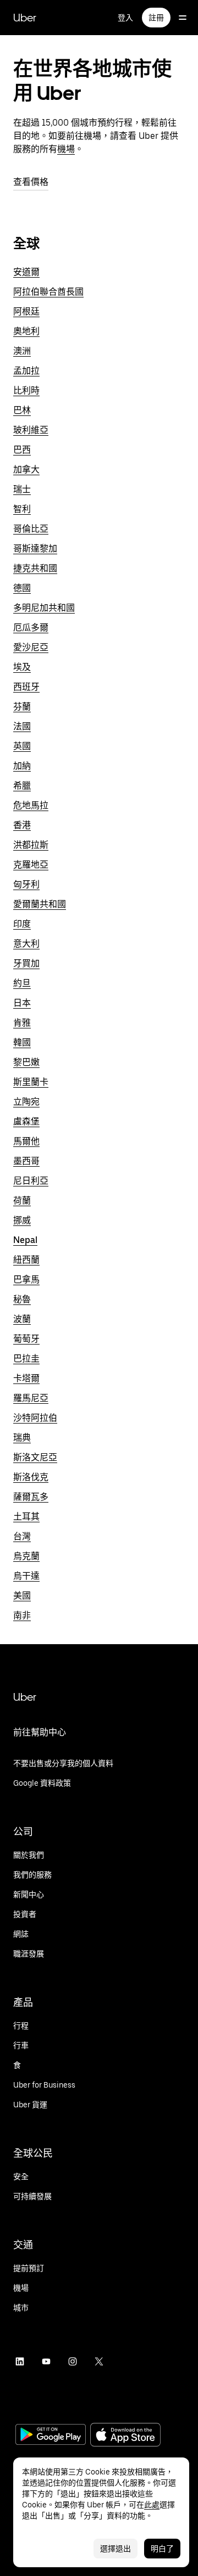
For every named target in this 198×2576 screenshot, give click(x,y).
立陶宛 (26, 1102)
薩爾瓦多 (31, 1497)
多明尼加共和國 (44, 608)
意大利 (26, 944)
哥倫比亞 (31, 529)
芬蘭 (22, 707)
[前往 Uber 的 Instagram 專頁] (73, 2361)
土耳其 (26, 1517)
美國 (22, 1596)
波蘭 (22, 1319)
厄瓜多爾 (31, 628)
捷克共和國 (35, 568)
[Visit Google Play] (51, 2436)
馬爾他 (26, 1141)
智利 (22, 509)
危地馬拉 (31, 805)
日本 (22, 1003)
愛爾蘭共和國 (40, 904)
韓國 (22, 1042)
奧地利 (26, 331)
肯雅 (22, 1023)
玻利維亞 (31, 430)
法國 (22, 726)
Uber (25, 18)
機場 (66, 149)
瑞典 (22, 1438)
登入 (125, 18)
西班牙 (26, 687)
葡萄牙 (26, 1339)
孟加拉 (26, 371)
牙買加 (26, 963)
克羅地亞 (31, 865)
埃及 (22, 667)
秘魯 (22, 1299)
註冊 (156, 18)
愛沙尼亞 (31, 647)
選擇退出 (116, 2549)
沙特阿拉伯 (35, 1418)
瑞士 (22, 489)
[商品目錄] (183, 18)
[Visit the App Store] (125, 2436)
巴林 (22, 410)
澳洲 (22, 351)
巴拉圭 (26, 1359)
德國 (22, 588)
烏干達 (26, 1576)
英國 (22, 746)
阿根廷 (26, 311)
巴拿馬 (26, 1279)
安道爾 (26, 272)
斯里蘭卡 (31, 1082)
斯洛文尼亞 (35, 1457)
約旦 (22, 983)
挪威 (22, 1220)
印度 (22, 924)
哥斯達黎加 (35, 549)
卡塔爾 (26, 1378)
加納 (22, 766)
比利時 (26, 390)
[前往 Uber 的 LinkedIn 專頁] (20, 2361)
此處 (152, 2505)
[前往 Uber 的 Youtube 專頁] (46, 2361)
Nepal (25, 1240)
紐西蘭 (26, 1260)
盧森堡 (26, 1121)
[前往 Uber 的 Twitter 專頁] (99, 2361)
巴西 (22, 450)
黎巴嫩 (26, 1062)
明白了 (162, 2549)
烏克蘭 (26, 1556)
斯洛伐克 (31, 1477)
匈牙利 (26, 884)
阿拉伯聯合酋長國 (48, 292)
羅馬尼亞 (31, 1398)
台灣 (22, 1536)
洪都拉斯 (31, 845)
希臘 (22, 786)
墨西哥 (26, 1161)
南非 (22, 1615)
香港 (22, 825)
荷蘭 (22, 1200)
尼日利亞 (31, 1181)
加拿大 (26, 469)
